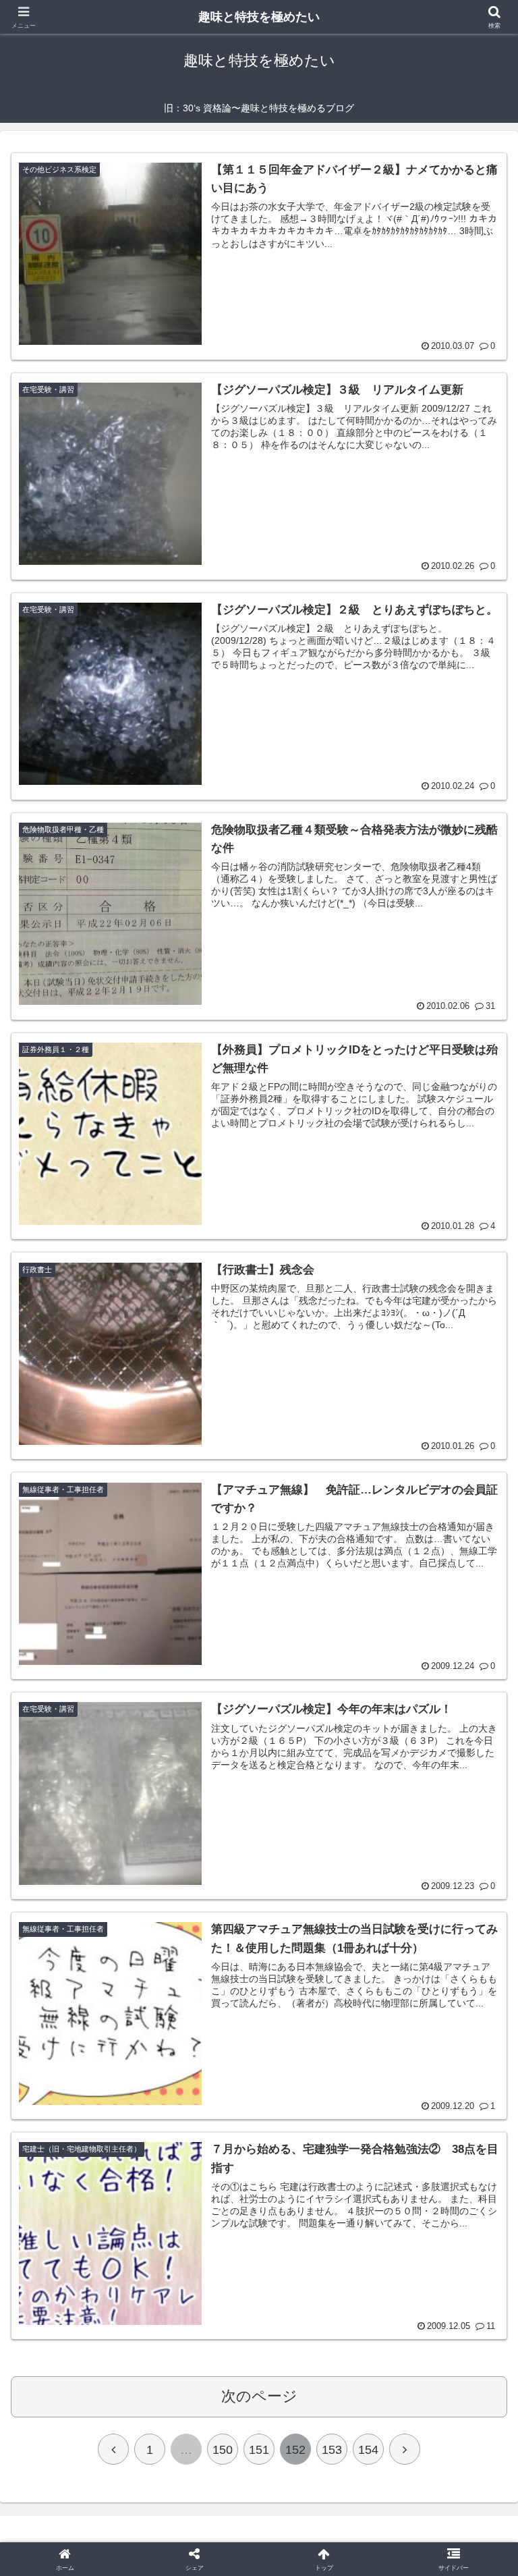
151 (259, 2450)
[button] (479, 2028)
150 (223, 2450)
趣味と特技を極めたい (259, 17)
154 (368, 2450)
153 (332, 2450)
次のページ (259, 2396)
